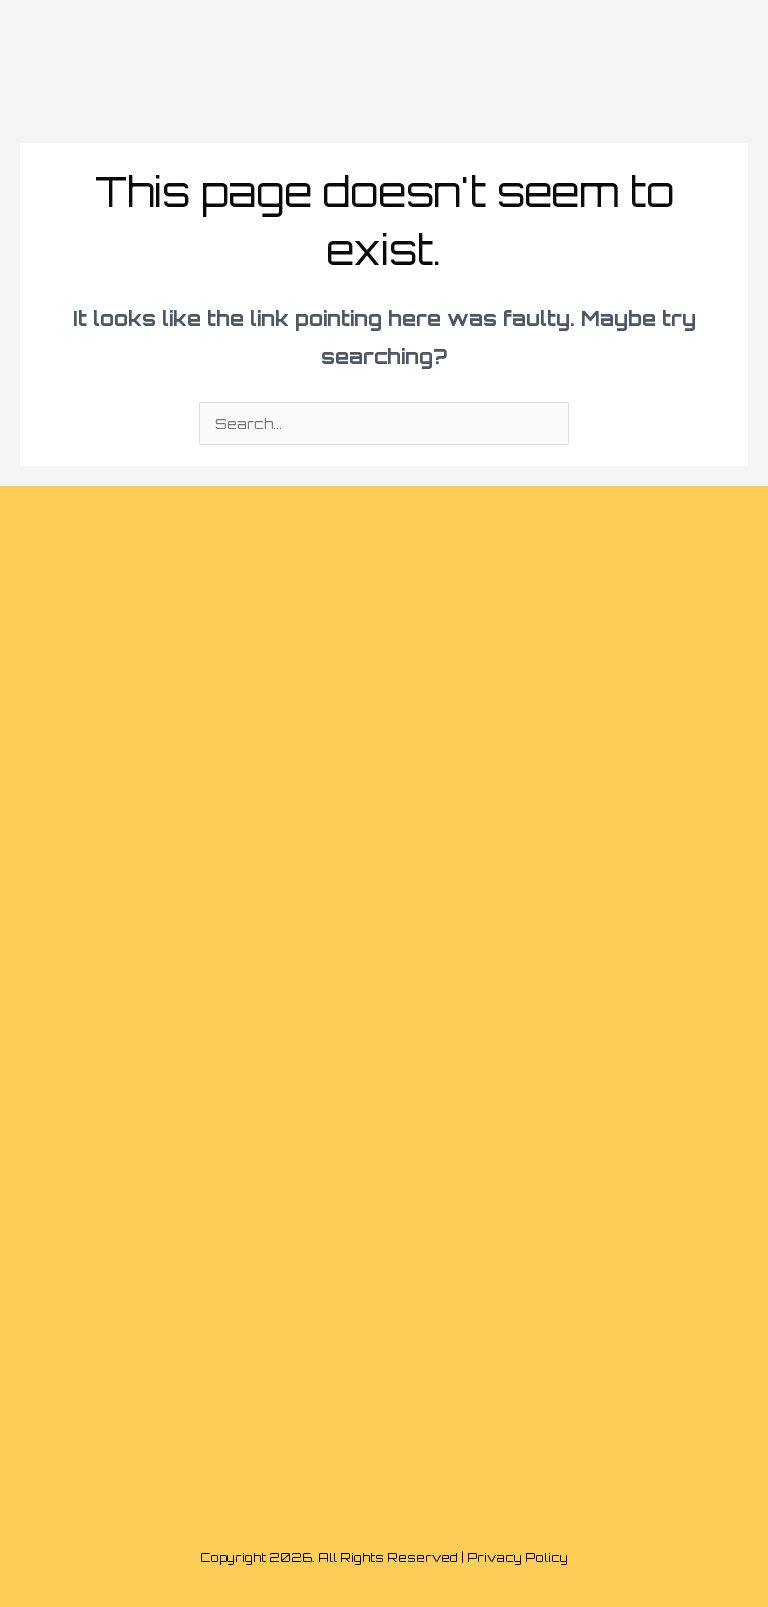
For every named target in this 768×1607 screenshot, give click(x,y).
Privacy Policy (517, 1557)
